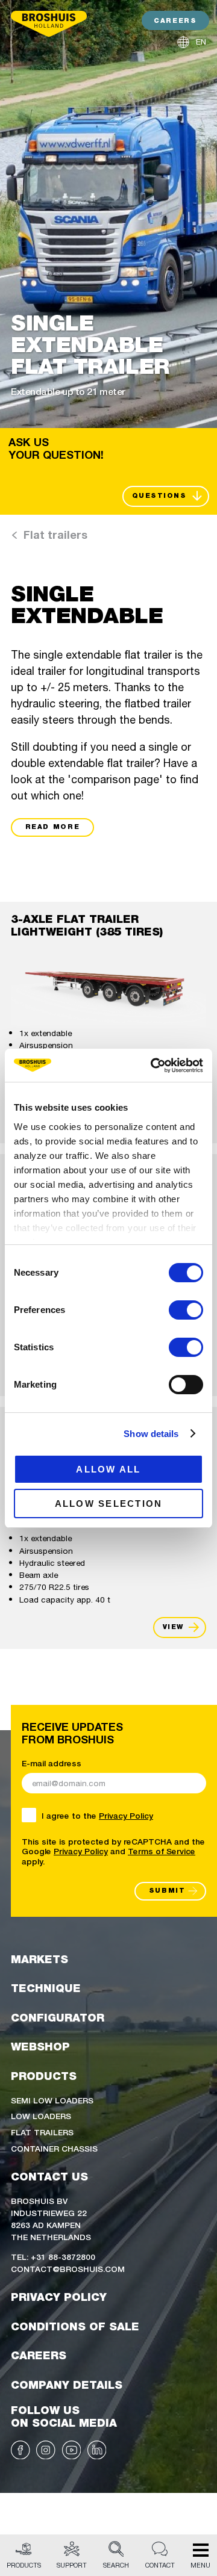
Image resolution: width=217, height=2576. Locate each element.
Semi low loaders (52, 2100)
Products (24, 2565)
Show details (151, 1434)
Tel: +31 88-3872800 (53, 2256)
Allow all (108, 1469)
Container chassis (54, 2148)
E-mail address (52, 1763)
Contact (160, 2565)
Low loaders (41, 2115)
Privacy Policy (126, 1815)
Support (72, 2565)
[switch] (186, 1310)
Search (116, 2565)
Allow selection (109, 1504)
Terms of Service (162, 1851)
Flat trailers (42, 2132)
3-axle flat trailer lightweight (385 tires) (87, 926)
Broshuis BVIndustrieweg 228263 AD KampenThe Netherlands (51, 2218)
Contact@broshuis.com (68, 2268)
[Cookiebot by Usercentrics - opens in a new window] (153, 1066)
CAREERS (175, 21)
